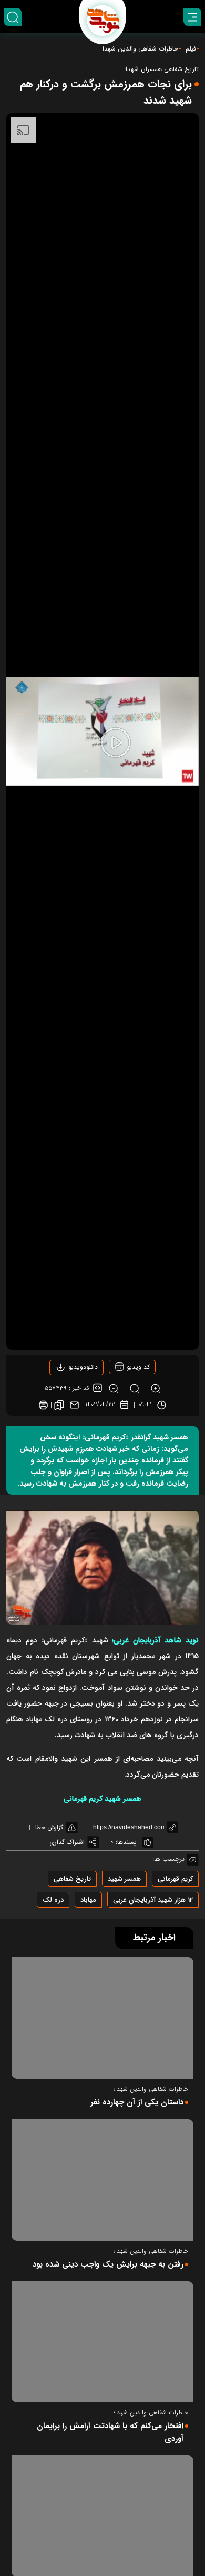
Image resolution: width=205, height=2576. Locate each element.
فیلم (191, 49)
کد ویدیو (137, 1367)
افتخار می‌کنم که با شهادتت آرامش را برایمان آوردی (110, 2432)
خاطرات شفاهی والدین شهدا (140, 49)
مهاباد (88, 1900)
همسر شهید (124, 1879)
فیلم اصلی (66, 1397)
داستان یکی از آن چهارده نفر (137, 2102)
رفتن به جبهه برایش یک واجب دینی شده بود (108, 2264)
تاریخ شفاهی (72, 1879)
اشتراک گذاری (67, 1842)
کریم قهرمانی (175, 1879)
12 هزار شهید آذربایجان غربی (153, 1900)
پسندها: (126, 1842)
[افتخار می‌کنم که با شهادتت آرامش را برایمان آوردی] (102, 2342)
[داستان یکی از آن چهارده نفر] (102, 2018)
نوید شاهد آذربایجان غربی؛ (155, 1640)
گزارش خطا (49, 1827)
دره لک (53, 1900)
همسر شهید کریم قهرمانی (102, 1799)
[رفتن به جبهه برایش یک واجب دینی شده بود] (102, 2180)
